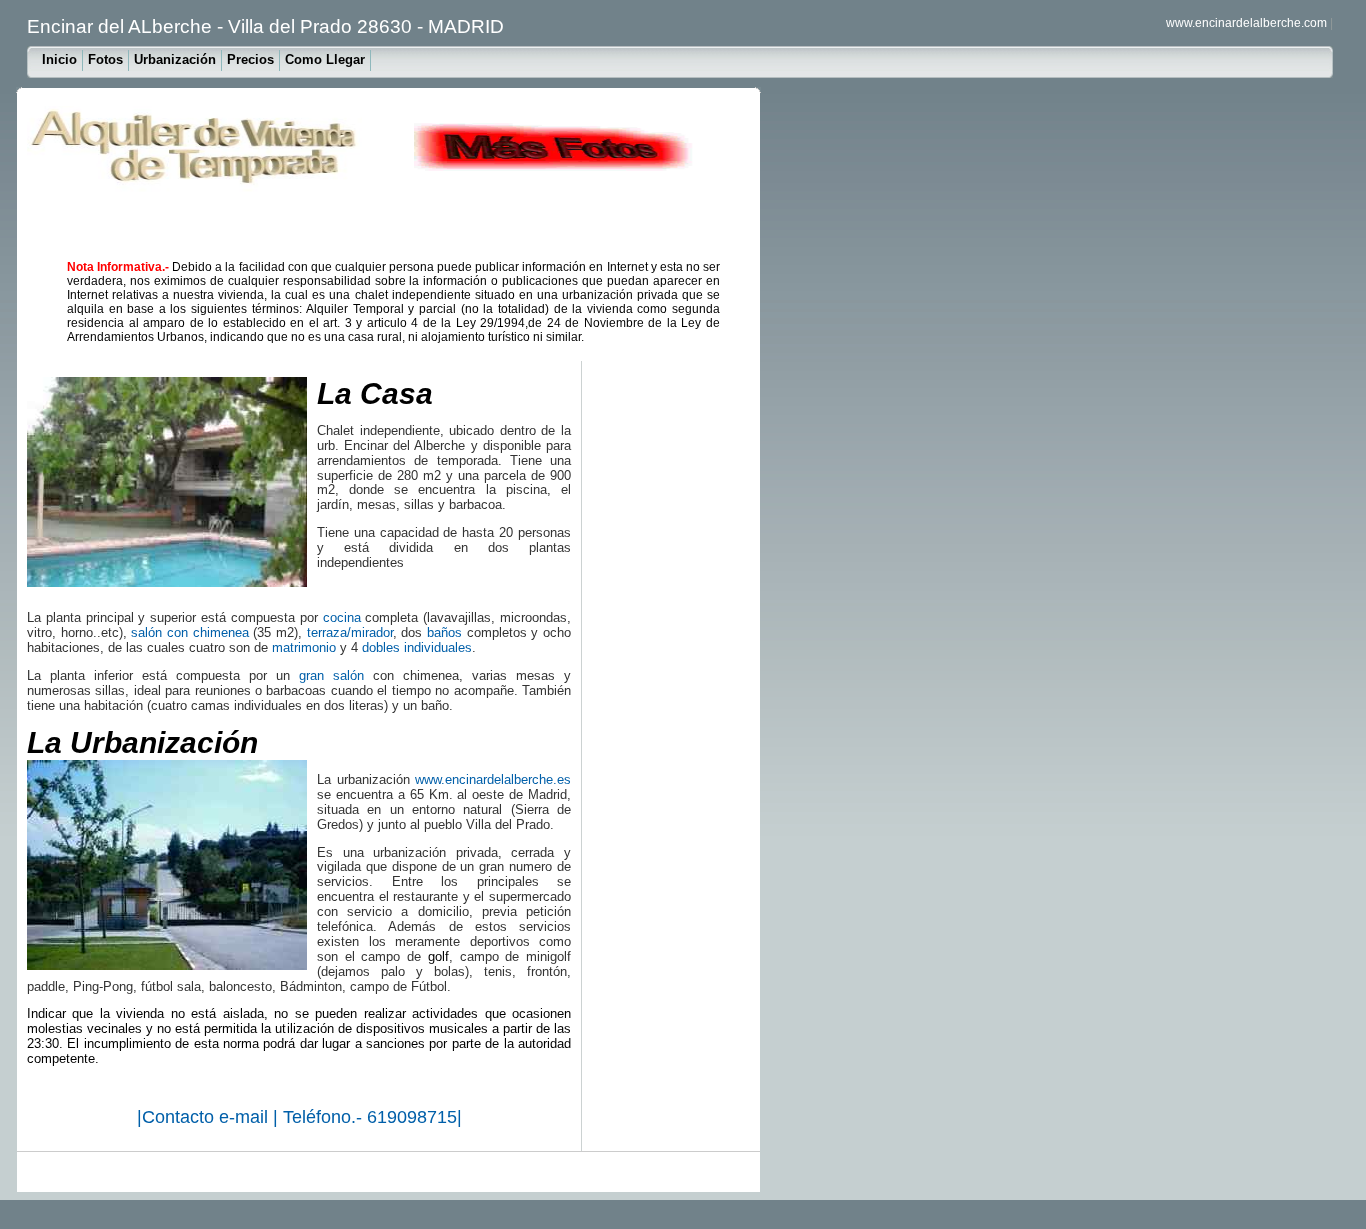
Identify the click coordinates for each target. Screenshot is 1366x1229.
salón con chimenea (189, 632)
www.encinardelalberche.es (493, 779)
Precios (250, 59)
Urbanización (175, 59)
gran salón (331, 675)
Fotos (105, 59)
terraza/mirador (350, 632)
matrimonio (304, 647)
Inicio (59, 59)
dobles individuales (417, 647)
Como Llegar (325, 59)
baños (444, 632)
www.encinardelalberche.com (1246, 23)
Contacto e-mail (207, 1117)
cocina (342, 617)
